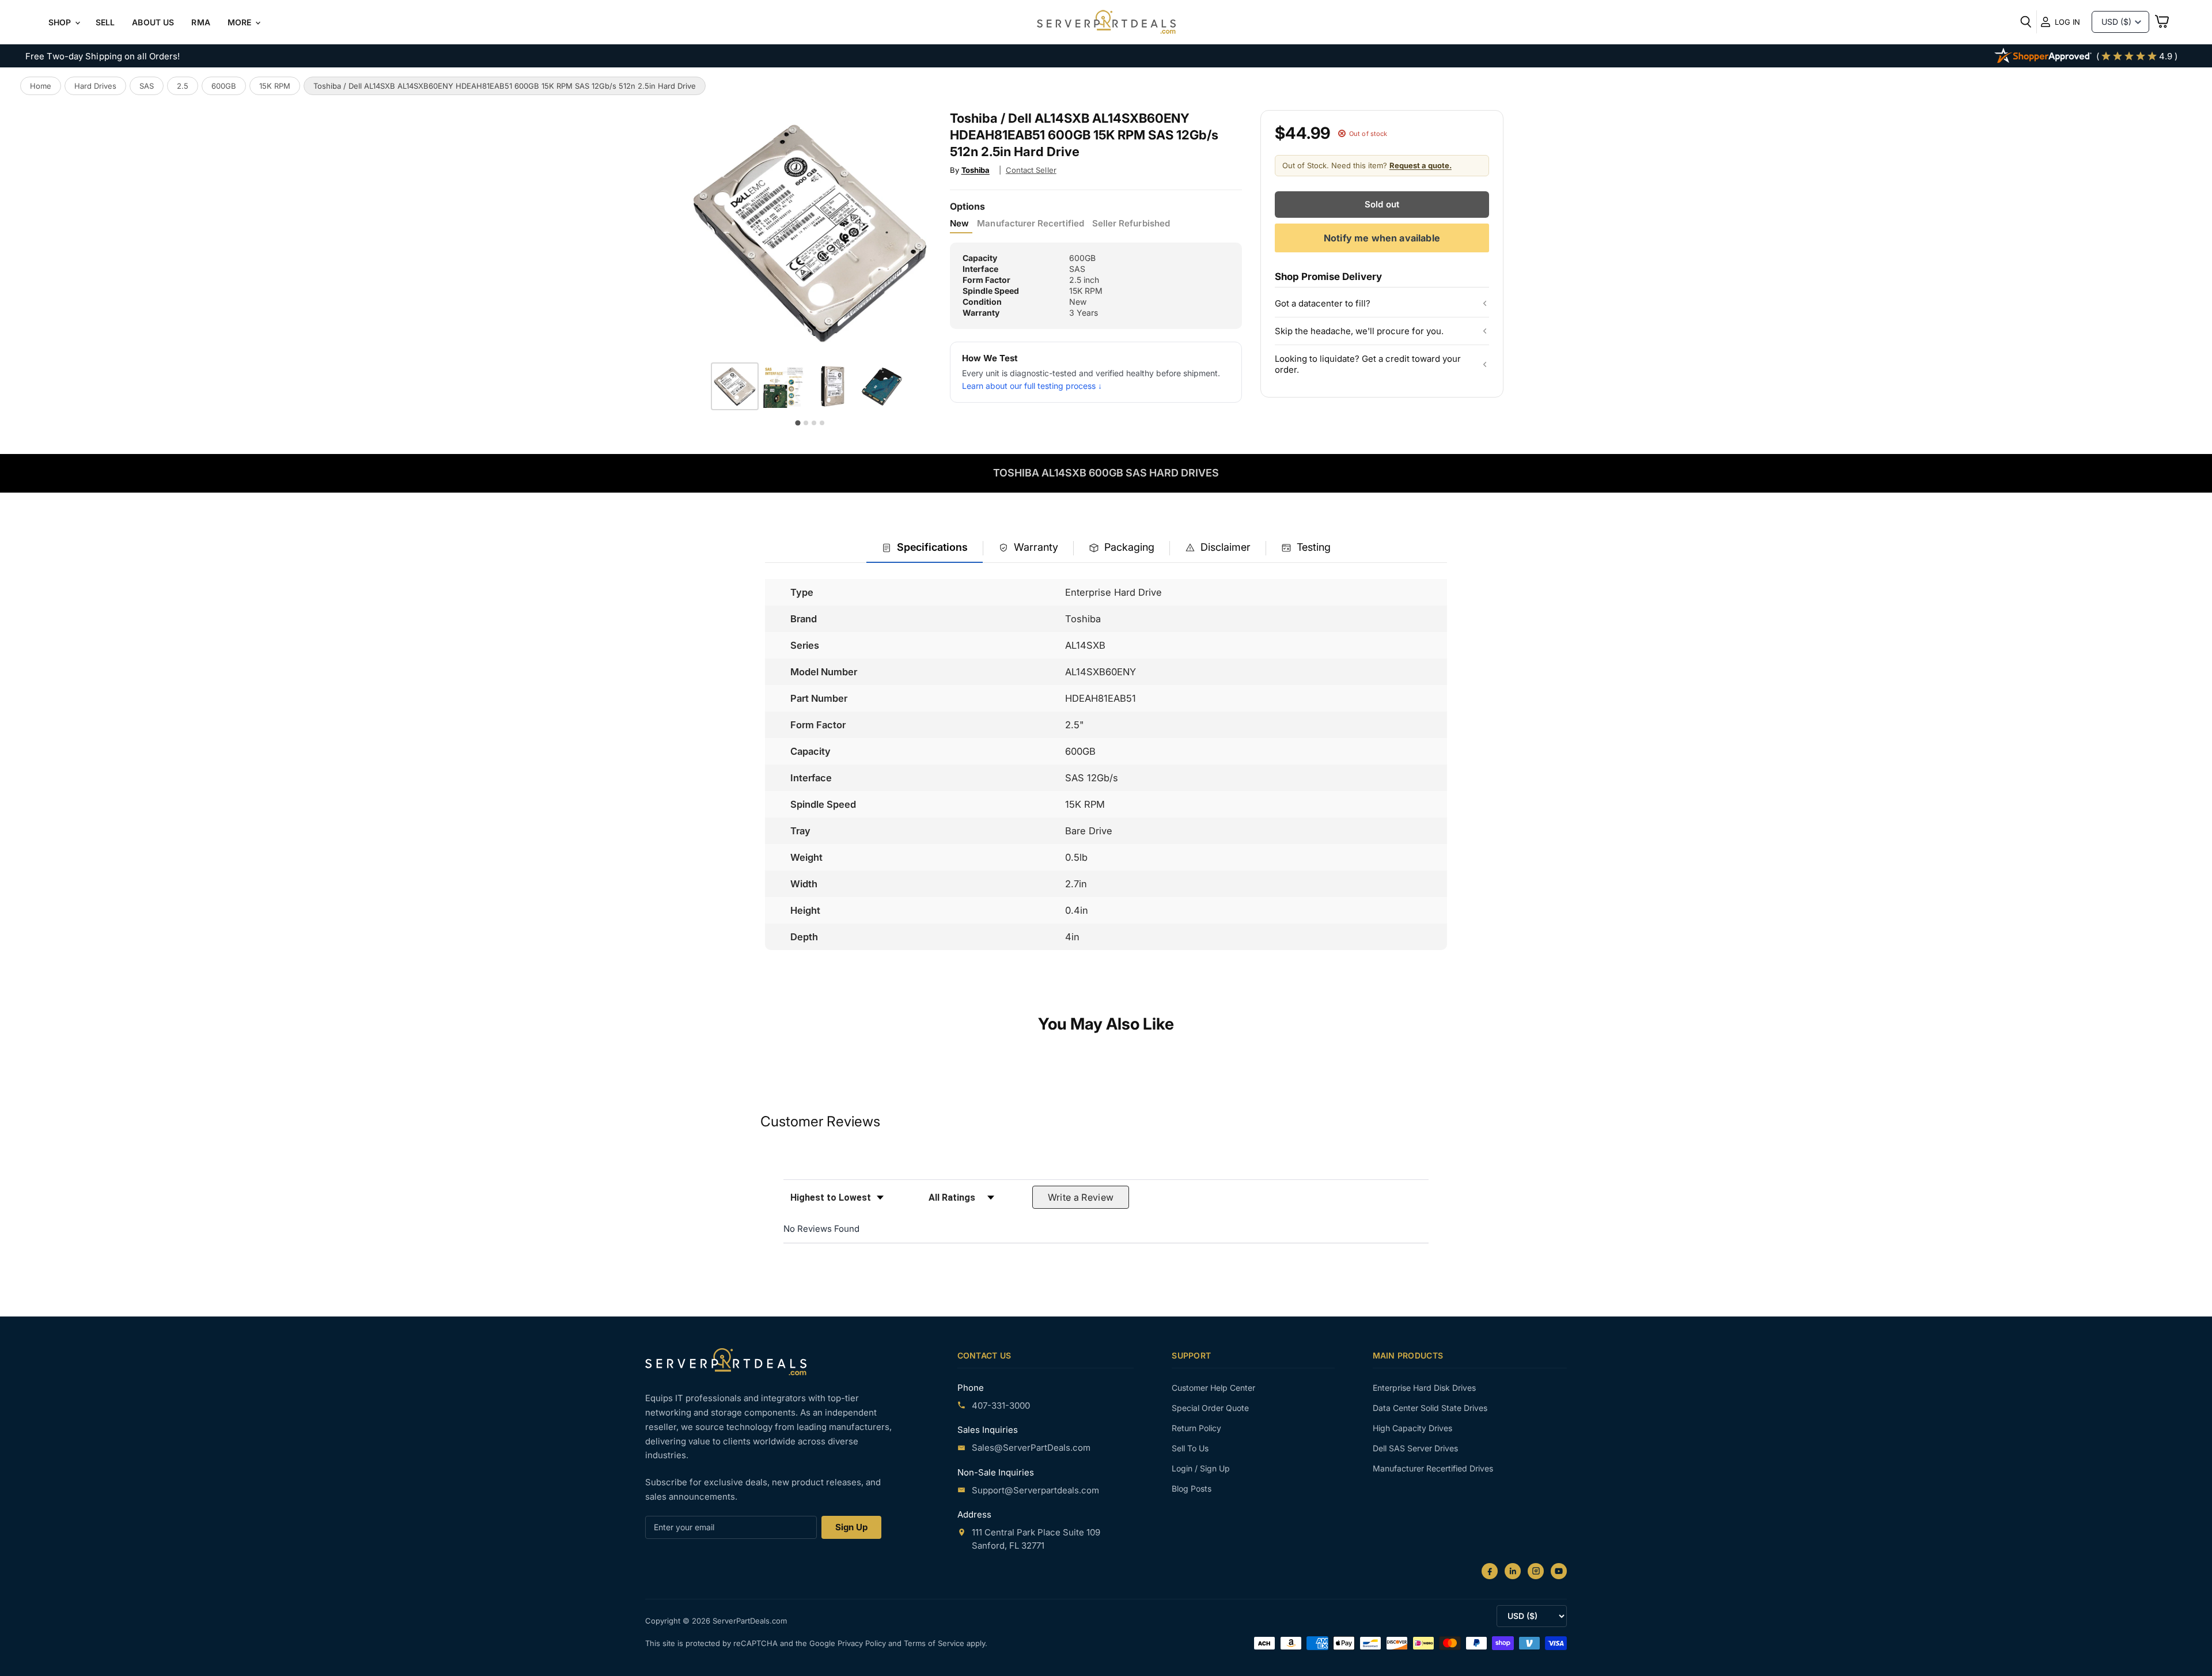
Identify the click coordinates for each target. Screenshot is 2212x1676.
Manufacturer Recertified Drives (1433, 1468)
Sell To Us (1190, 1448)
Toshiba (976, 170)
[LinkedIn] (1513, 1571)
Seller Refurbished (1131, 224)
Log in (2067, 22)
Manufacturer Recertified (1030, 224)
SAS (147, 86)
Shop (61, 22)
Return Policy (1196, 1428)
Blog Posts (1192, 1488)
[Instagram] (1536, 1571)
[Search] (2026, 22)
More (241, 22)
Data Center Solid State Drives (1430, 1408)
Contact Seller (1031, 170)
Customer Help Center (1213, 1388)
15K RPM (275, 86)
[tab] (925, 548)
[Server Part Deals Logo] (1106, 23)
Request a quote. (1421, 165)
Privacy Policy (863, 1643)
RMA (200, 22)
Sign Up (851, 1527)
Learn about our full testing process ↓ (1032, 386)
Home (41, 86)
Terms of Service (935, 1643)
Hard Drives (95, 86)
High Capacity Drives (1412, 1428)
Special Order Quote (1210, 1408)
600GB (224, 86)
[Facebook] (1490, 1571)
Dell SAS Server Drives (1415, 1448)
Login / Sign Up (1201, 1468)
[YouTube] (1559, 1571)
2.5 (183, 86)
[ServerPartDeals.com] (726, 1362)
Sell (105, 22)
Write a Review (1081, 1197)
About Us (153, 22)
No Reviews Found (821, 1229)
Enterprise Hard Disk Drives (1424, 1388)
